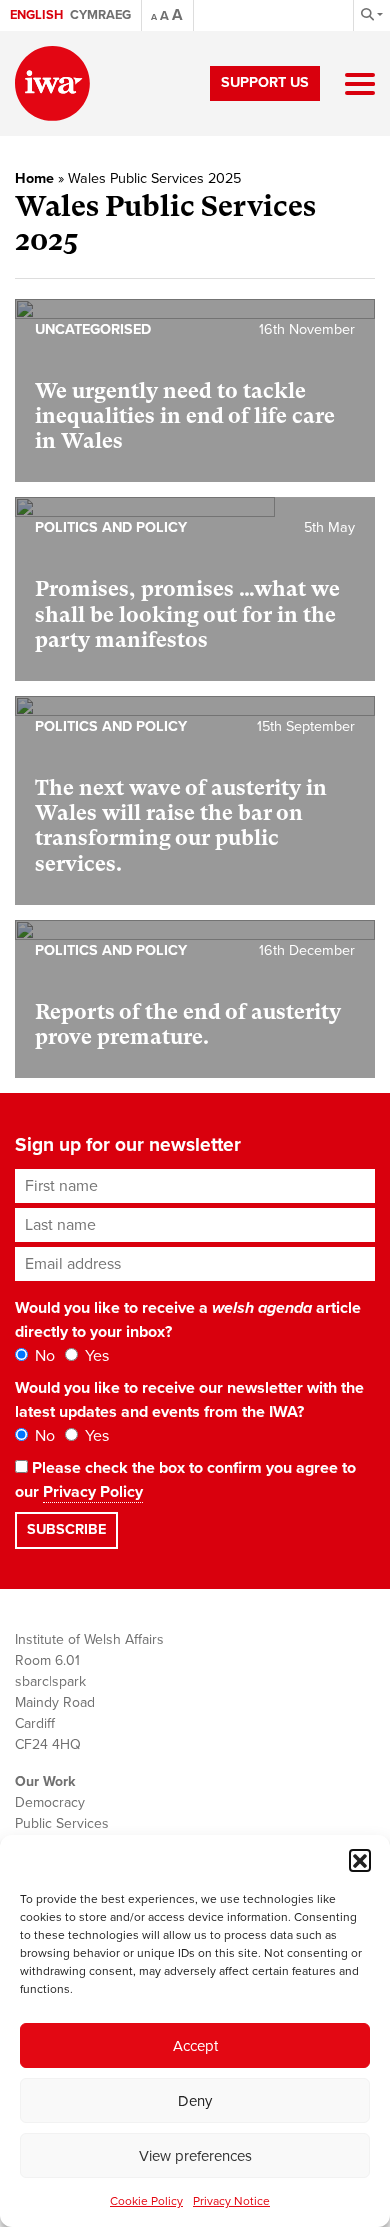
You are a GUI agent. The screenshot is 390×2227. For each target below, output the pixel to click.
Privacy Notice (231, 2201)
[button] (360, 1860)
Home (34, 178)
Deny (195, 2101)
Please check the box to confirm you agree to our (185, 1480)
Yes (95, 1356)
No (43, 1356)
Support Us (265, 82)
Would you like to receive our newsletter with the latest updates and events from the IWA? (189, 1400)
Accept (195, 2046)
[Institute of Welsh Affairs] (52, 83)
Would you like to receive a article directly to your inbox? (188, 1320)
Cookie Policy (146, 2201)
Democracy (50, 1802)
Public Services (62, 1823)
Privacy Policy (93, 1492)
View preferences (195, 2156)
